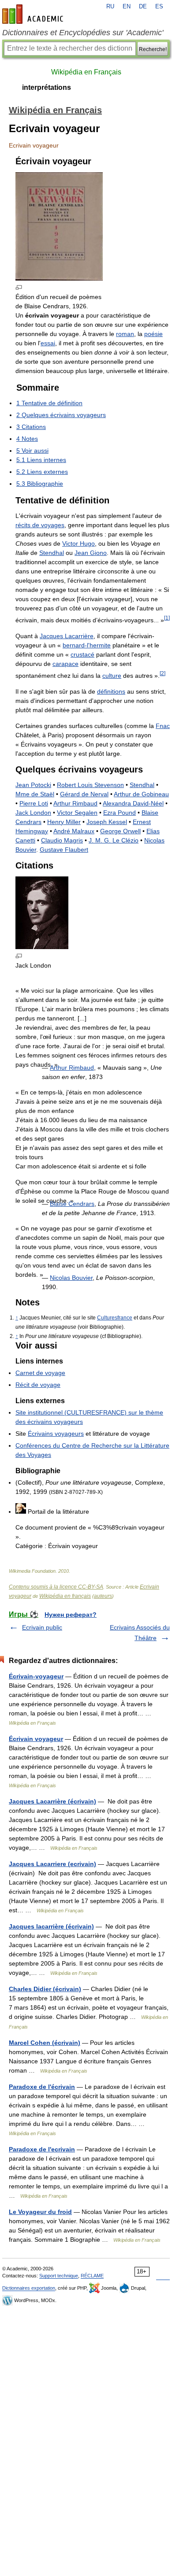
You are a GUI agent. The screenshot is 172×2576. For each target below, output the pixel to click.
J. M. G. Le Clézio (114, 840)
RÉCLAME (92, 2276)
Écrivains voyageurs (56, 1434)
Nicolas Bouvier (71, 1278)
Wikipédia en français (65, 1596)
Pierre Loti (34, 803)
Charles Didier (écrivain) (45, 1989)
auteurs (103, 1596)
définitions (111, 691)
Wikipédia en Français (86, 72)
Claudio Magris (62, 840)
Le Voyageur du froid (40, 2212)
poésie (153, 334)
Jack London (33, 813)
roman (125, 334)
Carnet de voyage (40, 1373)
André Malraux (74, 831)
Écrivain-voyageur (36, 1676)
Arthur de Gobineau (141, 794)
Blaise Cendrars (72, 1204)
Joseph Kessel (107, 822)
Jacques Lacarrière (67, 636)
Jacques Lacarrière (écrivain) (52, 1801)
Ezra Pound (120, 813)
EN (127, 7)
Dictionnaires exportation (29, 2288)
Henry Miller (64, 822)
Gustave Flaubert (64, 850)
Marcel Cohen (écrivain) (45, 2043)
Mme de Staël (35, 794)
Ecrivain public (42, 1627)
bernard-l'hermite (87, 645)
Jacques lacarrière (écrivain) (51, 1926)
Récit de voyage (38, 1385)
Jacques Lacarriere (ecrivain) (52, 1864)
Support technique (59, 2276)
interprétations (47, 87)
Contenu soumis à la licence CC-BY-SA (56, 1587)
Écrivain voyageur (36, 1739)
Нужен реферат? (71, 1615)
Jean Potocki (33, 785)
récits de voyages (40, 525)
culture (112, 676)
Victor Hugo (79, 543)
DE (143, 7)
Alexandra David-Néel (133, 803)
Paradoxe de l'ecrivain (42, 2149)
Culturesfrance (115, 1318)
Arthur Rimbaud (75, 803)
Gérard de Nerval (84, 794)
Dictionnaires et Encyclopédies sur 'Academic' (83, 33)
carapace (65, 664)
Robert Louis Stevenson (90, 785)
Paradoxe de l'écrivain (42, 2087)
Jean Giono (91, 553)
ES (159, 7)
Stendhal (52, 553)
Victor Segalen (77, 813)
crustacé (82, 654)
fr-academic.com (34, 14)
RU (110, 7)
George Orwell (120, 831)
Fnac (163, 726)
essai (48, 343)
